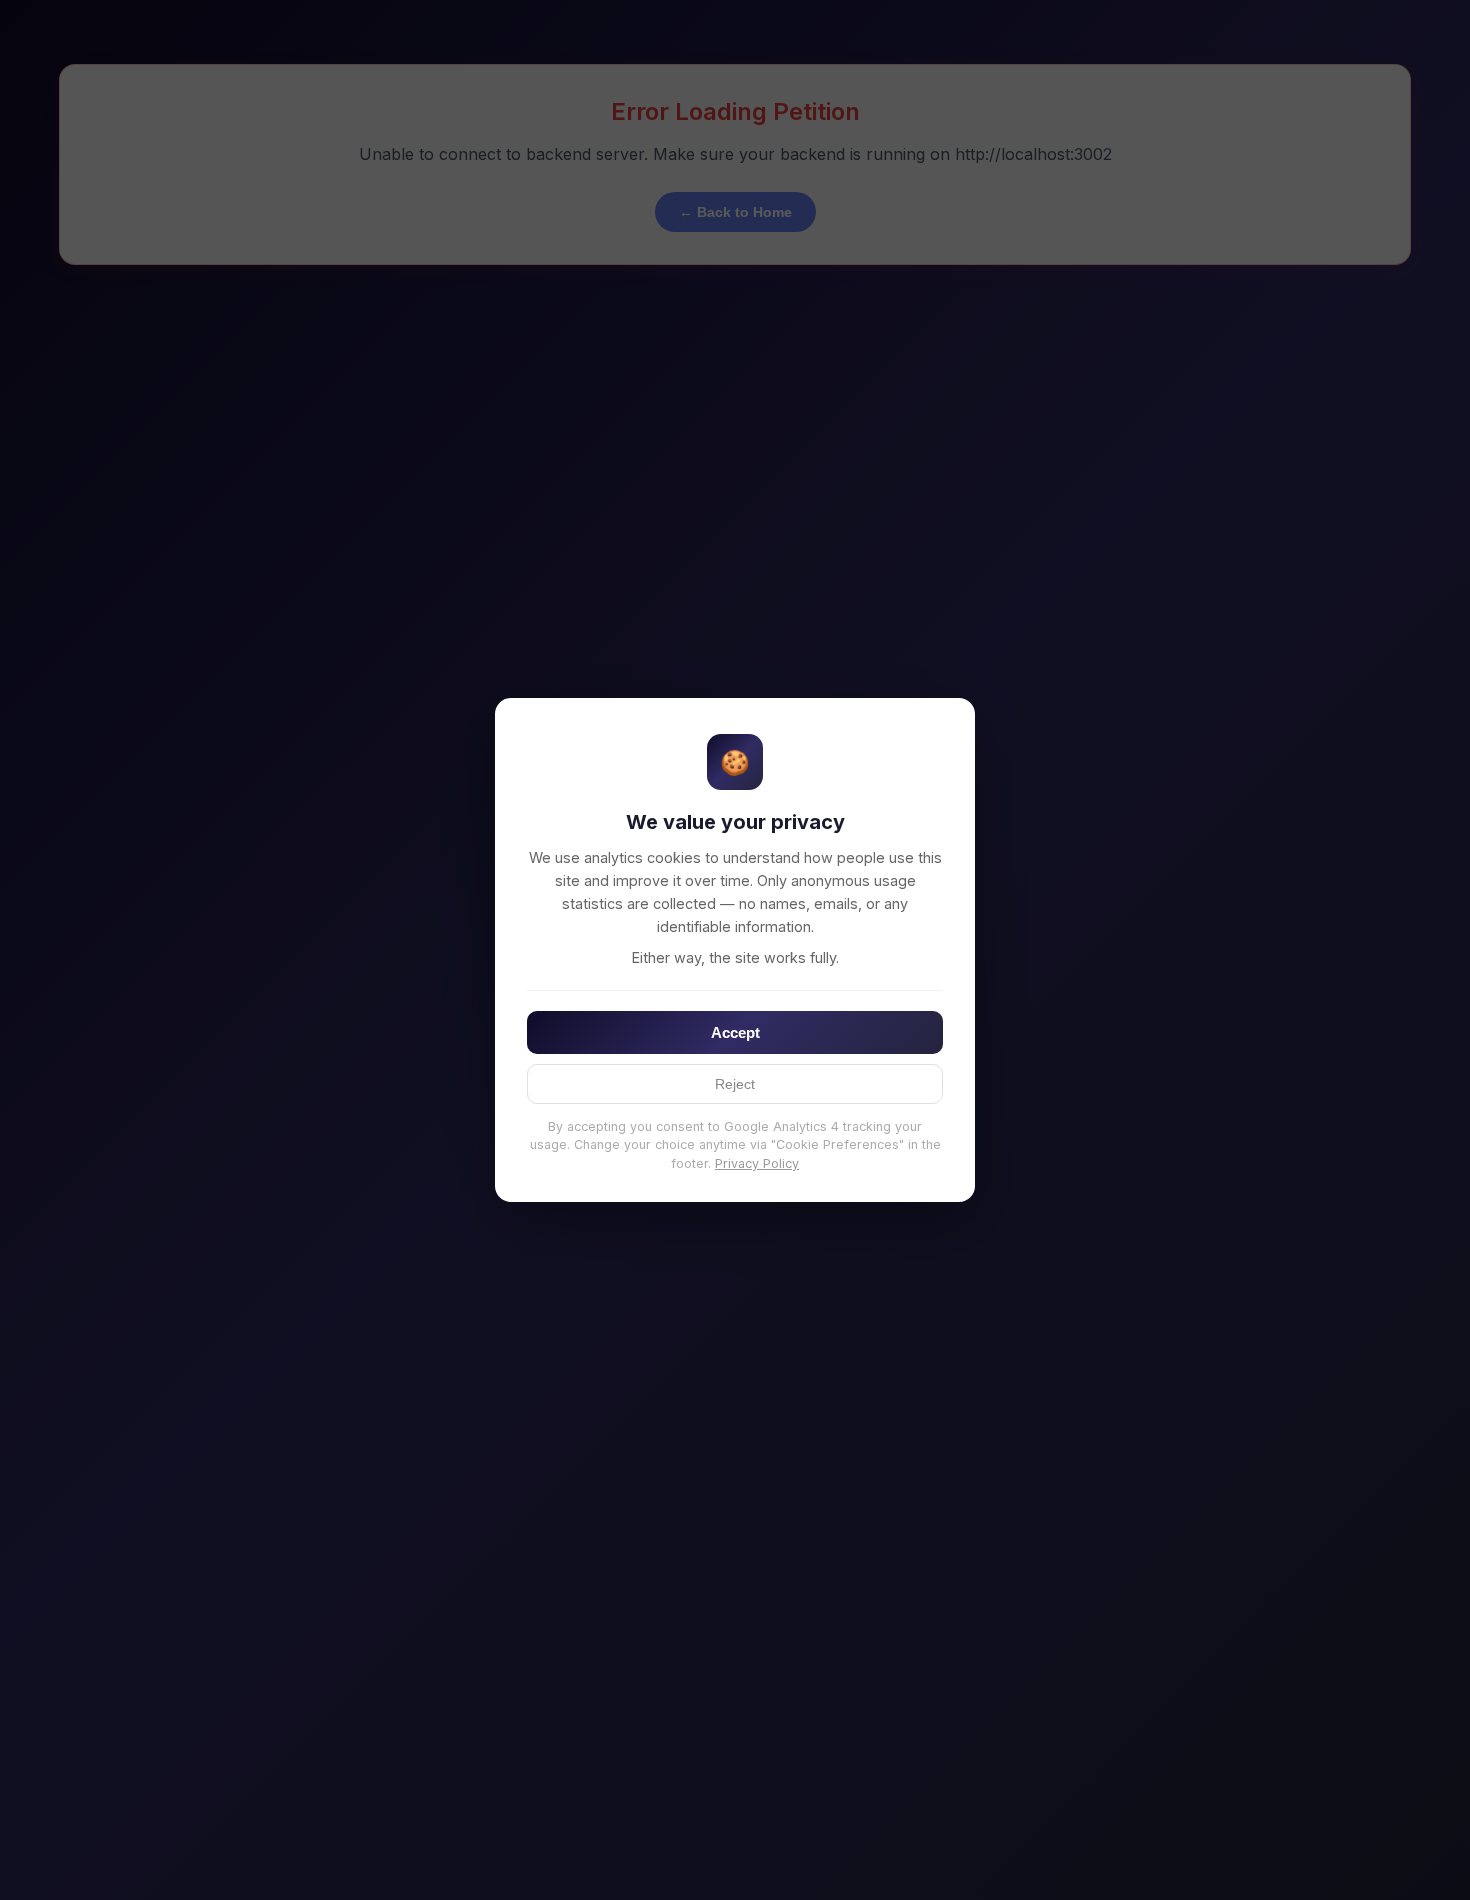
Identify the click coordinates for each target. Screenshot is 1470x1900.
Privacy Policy (757, 1163)
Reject (735, 1084)
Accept (735, 1032)
